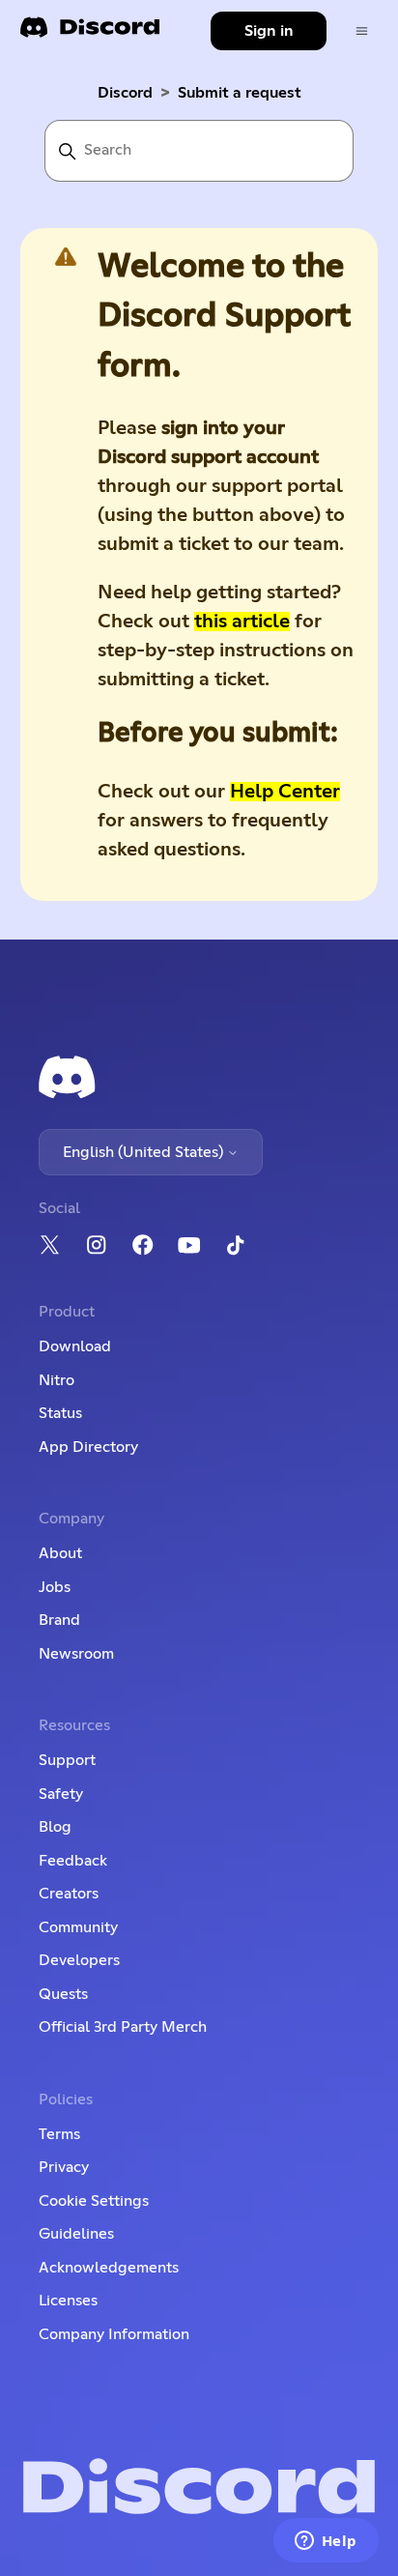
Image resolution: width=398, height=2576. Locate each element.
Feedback (73, 1861)
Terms (59, 2134)
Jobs (55, 1587)
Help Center (285, 792)
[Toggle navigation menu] (362, 31)
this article (242, 622)
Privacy (64, 2167)
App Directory (88, 1447)
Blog (55, 1827)
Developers (79, 1960)
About (60, 1553)
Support (67, 1760)
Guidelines (76, 2234)
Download (75, 1346)
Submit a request (240, 93)
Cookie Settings (94, 2201)
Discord (125, 93)
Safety (61, 1794)
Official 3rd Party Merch (123, 2027)
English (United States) (145, 1152)
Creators (69, 1894)
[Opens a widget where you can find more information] (326, 2542)
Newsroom (76, 1654)
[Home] (90, 33)
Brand (59, 1620)
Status (60, 1413)
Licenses (68, 2301)
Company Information (114, 2334)
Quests (63, 1994)
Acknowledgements (109, 2268)
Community (78, 1927)
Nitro (57, 1380)
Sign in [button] (269, 31)
